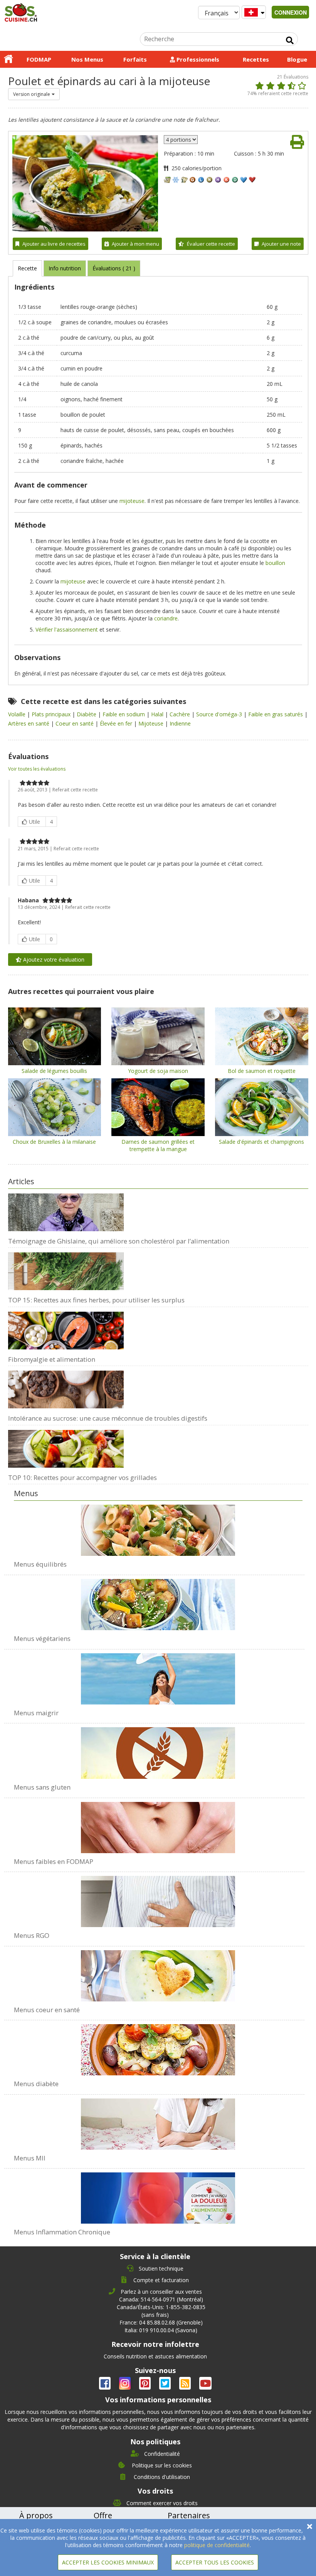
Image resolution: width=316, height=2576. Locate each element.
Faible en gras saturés (276, 714)
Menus (26, 1493)
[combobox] (34, 94)
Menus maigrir (36, 1713)
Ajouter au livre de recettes (54, 244)
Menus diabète (36, 2084)
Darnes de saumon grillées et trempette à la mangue (158, 1145)
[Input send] (290, 40)
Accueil (8, 59)
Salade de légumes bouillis (54, 1071)
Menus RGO (32, 1935)
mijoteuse (132, 501)
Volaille (18, 714)
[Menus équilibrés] (158, 1530)
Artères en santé (29, 723)
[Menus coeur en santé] (158, 1972)
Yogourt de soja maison (158, 1071)
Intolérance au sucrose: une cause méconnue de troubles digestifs (108, 1418)
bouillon (275, 563)
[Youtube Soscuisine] (205, 2385)
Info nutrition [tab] (65, 268)
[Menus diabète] (158, 2046)
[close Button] (310, 2527)
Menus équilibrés (40, 1564)
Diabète (87, 714)
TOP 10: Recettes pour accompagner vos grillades (82, 1477)
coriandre (166, 618)
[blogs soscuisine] (186, 2385)
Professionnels (197, 59)
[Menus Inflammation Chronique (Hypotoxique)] (158, 2194)
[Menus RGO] (158, 1897)
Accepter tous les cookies (215, 2562)
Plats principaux (52, 714)
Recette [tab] (27, 268)
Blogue (297, 59)
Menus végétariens (42, 1638)
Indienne (180, 723)
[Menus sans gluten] (158, 1749)
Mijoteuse (152, 723)
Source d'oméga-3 (220, 714)
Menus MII (30, 2158)
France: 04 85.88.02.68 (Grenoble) (161, 2322)
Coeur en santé (75, 723)
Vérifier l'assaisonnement (67, 629)
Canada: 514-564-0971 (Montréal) (161, 2299)
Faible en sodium (124, 714)
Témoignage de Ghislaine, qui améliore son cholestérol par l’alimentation (119, 1241)
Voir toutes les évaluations (37, 769)
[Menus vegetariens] (158, 1601)
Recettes (256, 59)
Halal (158, 714)
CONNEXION (291, 12)
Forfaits (135, 59)
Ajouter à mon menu (135, 244)
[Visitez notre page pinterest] (146, 2385)
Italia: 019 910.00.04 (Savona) (161, 2330)
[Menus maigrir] (158, 1675)
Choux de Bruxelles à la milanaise (54, 1142)
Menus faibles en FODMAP (54, 1861)
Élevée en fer (117, 723)
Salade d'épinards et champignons (261, 1142)
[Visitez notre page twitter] (166, 2385)
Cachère (181, 714)
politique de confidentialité (217, 2545)
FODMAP (39, 59)
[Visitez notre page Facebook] (106, 2385)
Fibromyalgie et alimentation (52, 1359)
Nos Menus (87, 59)
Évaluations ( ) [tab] (114, 268)
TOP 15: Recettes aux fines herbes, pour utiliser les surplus (96, 1300)
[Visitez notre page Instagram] (126, 2385)
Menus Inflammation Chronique (62, 2232)
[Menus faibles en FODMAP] (158, 1823)
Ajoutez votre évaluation (53, 960)
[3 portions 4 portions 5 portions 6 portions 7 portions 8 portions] (181, 140)
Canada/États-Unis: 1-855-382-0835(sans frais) (161, 2311)
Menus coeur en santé (47, 2010)
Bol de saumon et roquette (262, 1071)
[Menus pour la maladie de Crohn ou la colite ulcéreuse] (158, 2120)
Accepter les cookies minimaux (108, 2562)
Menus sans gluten (42, 1787)
